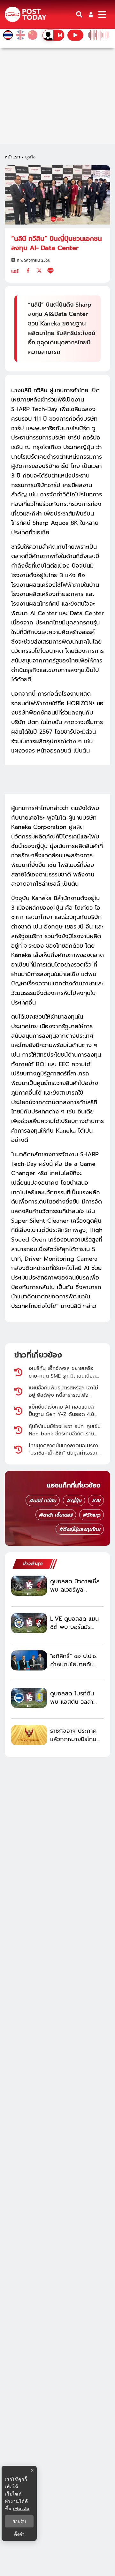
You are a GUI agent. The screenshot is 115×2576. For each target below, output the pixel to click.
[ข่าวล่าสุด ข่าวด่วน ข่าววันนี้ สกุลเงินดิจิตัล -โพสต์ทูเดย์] (26, 15)
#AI (96, 1501)
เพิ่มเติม (21, 2508)
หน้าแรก (12, 157)
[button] (91, 15)
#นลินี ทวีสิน (43, 1501)
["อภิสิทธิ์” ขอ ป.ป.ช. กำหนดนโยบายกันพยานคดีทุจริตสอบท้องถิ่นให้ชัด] (29, 1660)
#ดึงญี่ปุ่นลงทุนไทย (80, 1529)
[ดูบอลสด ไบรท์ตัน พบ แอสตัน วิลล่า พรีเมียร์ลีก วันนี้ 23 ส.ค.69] (29, 1698)
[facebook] (28, 271)
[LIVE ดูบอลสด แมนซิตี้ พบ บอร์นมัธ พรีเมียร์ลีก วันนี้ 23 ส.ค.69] (29, 1623)
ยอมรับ (19, 2521)
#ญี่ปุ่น (74, 1501)
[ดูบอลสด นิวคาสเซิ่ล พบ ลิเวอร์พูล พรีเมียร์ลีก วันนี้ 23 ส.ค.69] (29, 1586)
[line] (50, 271)
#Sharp (92, 1515)
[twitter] (39, 271)
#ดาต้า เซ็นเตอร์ (56, 1515)
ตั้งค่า (19, 2534)
